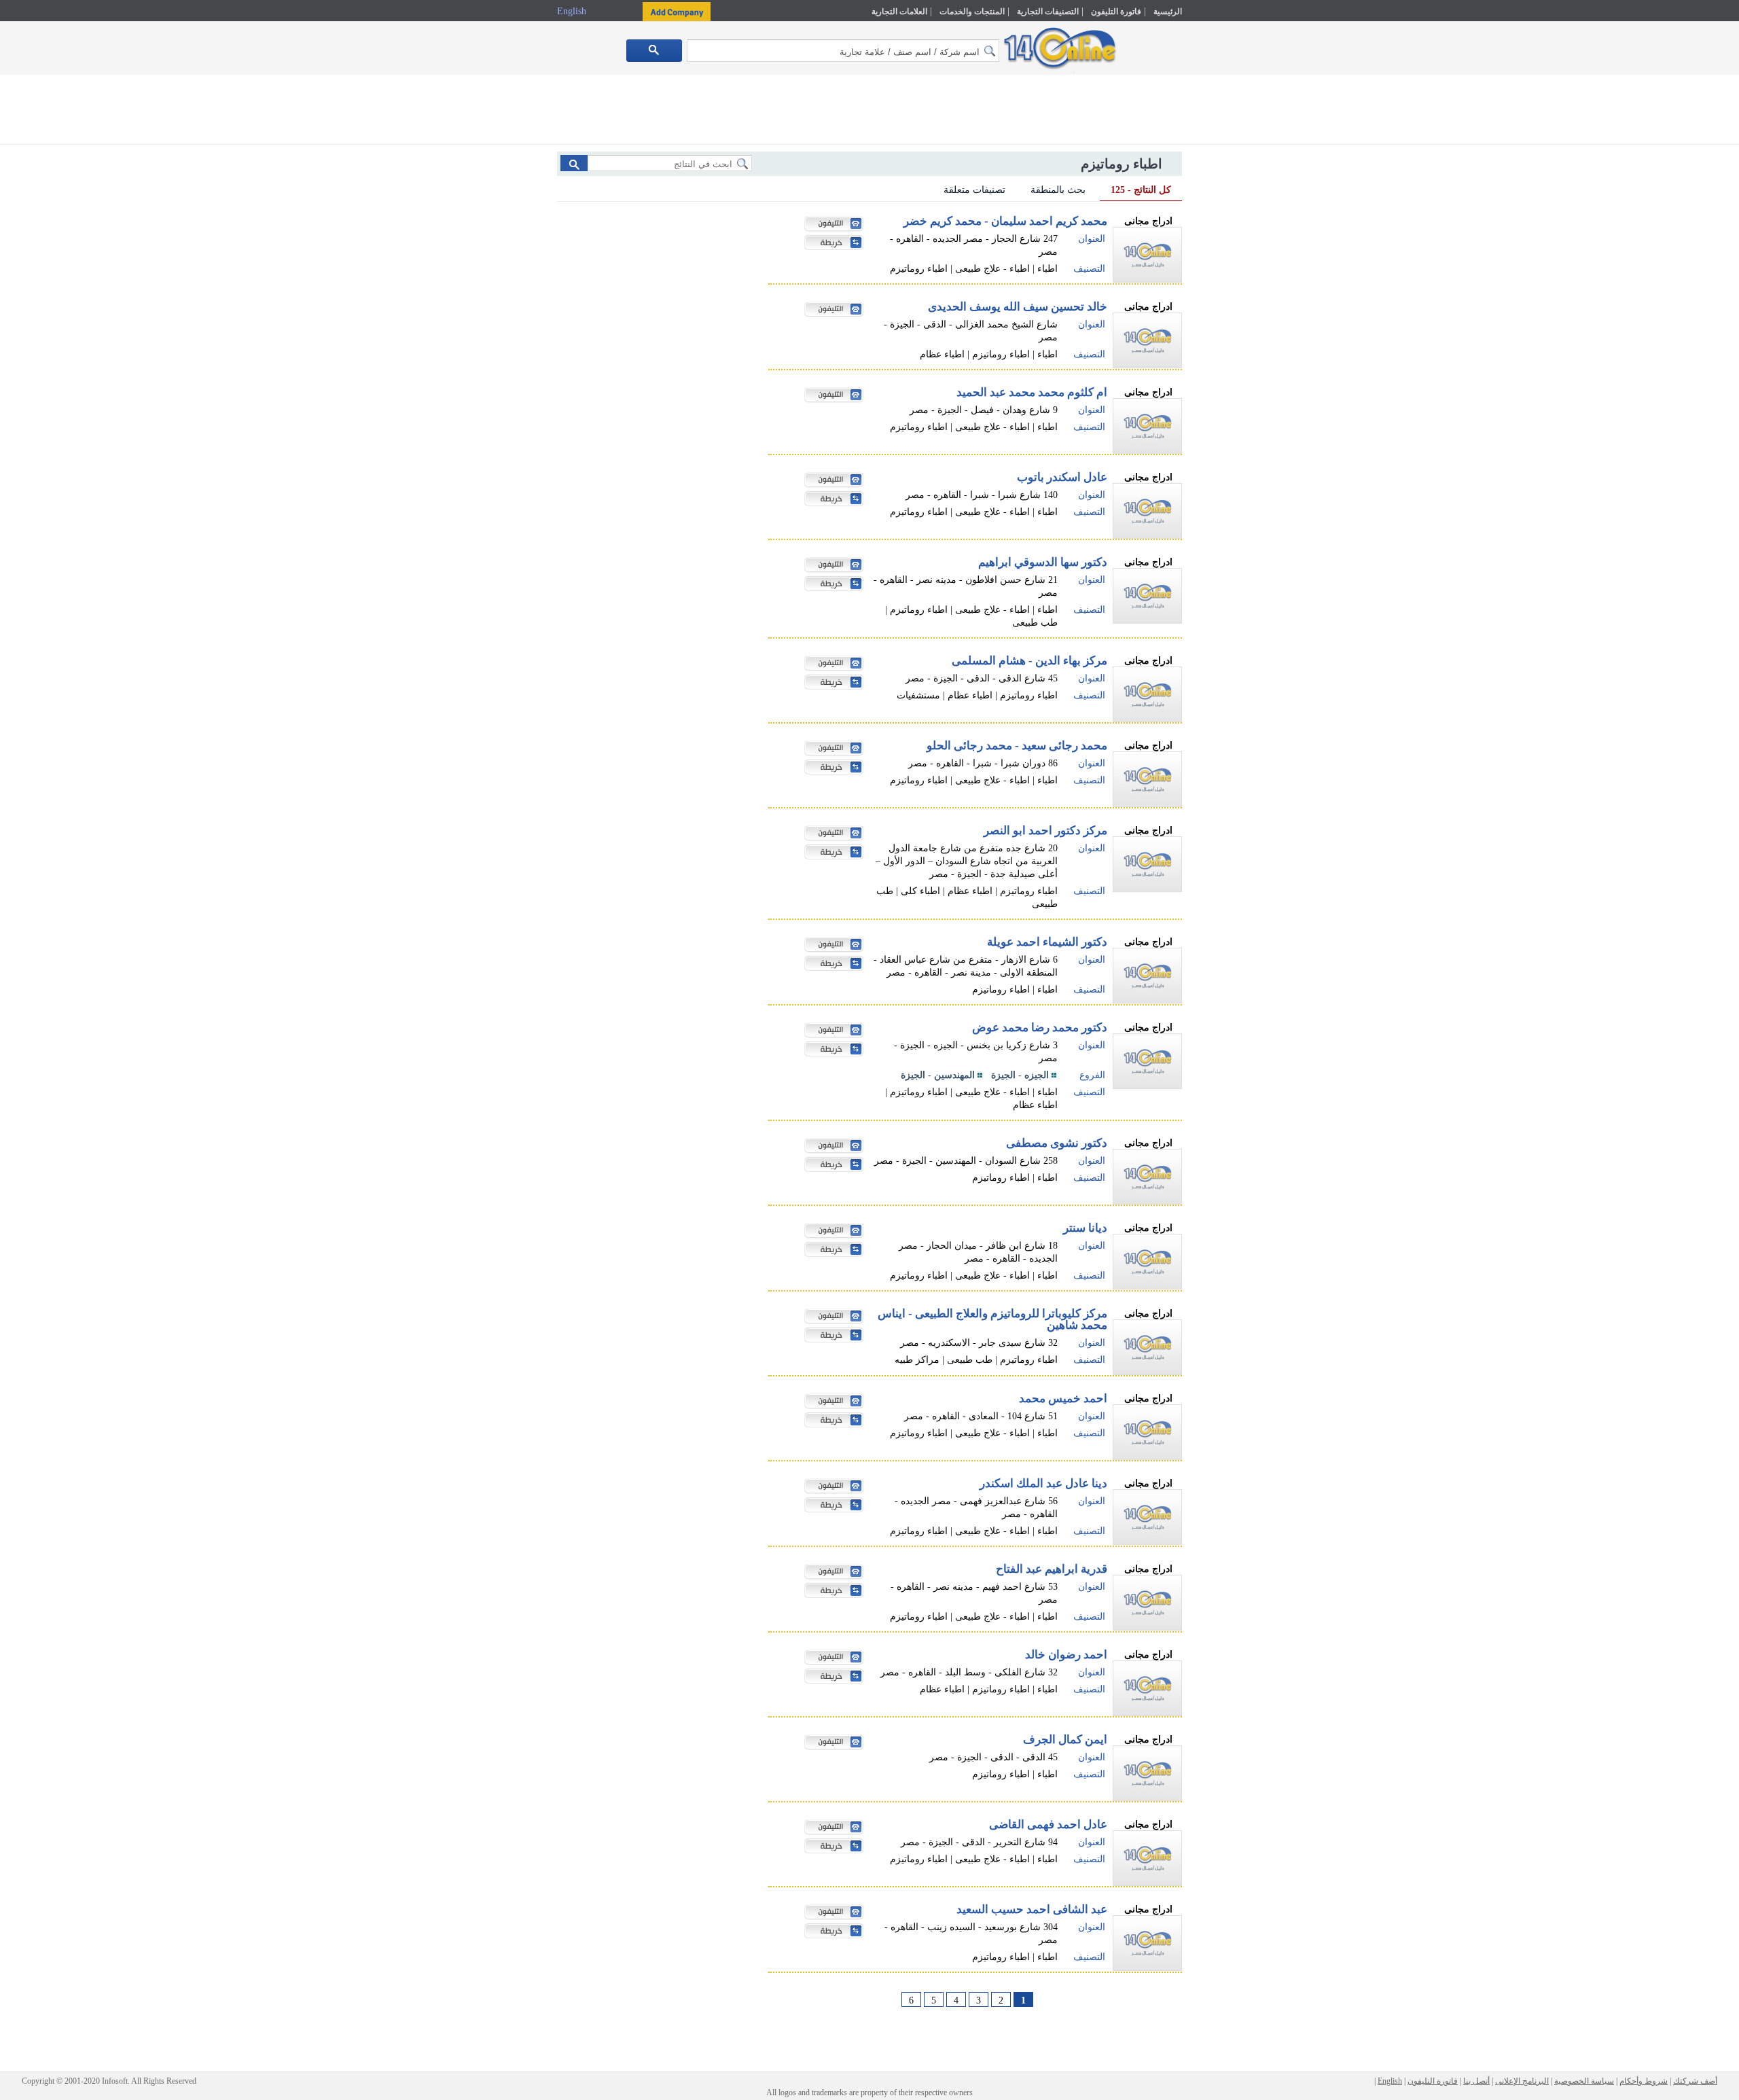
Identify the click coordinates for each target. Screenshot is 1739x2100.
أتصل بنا (1476, 2081)
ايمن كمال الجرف (1065, 1740)
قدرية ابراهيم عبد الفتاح (1052, 1569)
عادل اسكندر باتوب (1062, 477)
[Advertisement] (1241, 290)
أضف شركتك (1695, 2081)
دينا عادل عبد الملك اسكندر (1043, 1483)
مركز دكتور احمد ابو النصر (1045, 831)
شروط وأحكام (1644, 2081)
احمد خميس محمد (1063, 1399)
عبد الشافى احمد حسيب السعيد (1032, 1909)
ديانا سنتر (1085, 1228)
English (573, 11)
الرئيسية (1168, 12)
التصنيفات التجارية (1048, 12)
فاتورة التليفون (1116, 12)
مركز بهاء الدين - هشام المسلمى (1029, 661)
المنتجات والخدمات (972, 12)
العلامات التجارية (899, 12)
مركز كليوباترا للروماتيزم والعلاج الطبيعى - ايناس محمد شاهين (992, 1319)
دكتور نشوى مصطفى (1057, 1143)
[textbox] (843, 51)
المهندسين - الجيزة (938, 1075)
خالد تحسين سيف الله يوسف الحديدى (1018, 307)
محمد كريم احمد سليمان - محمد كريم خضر (1005, 221)
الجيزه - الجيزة (1020, 1075)
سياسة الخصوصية (1584, 2081)
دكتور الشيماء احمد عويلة (1047, 942)
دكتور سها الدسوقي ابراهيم (1043, 562)
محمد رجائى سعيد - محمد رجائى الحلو (1017, 746)
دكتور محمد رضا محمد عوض (1040, 1028)
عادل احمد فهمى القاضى (1048, 1825)
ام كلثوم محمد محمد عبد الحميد (1032, 392)
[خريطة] (830, 244)
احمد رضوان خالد (1066, 1655)
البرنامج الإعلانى (1522, 2081)
